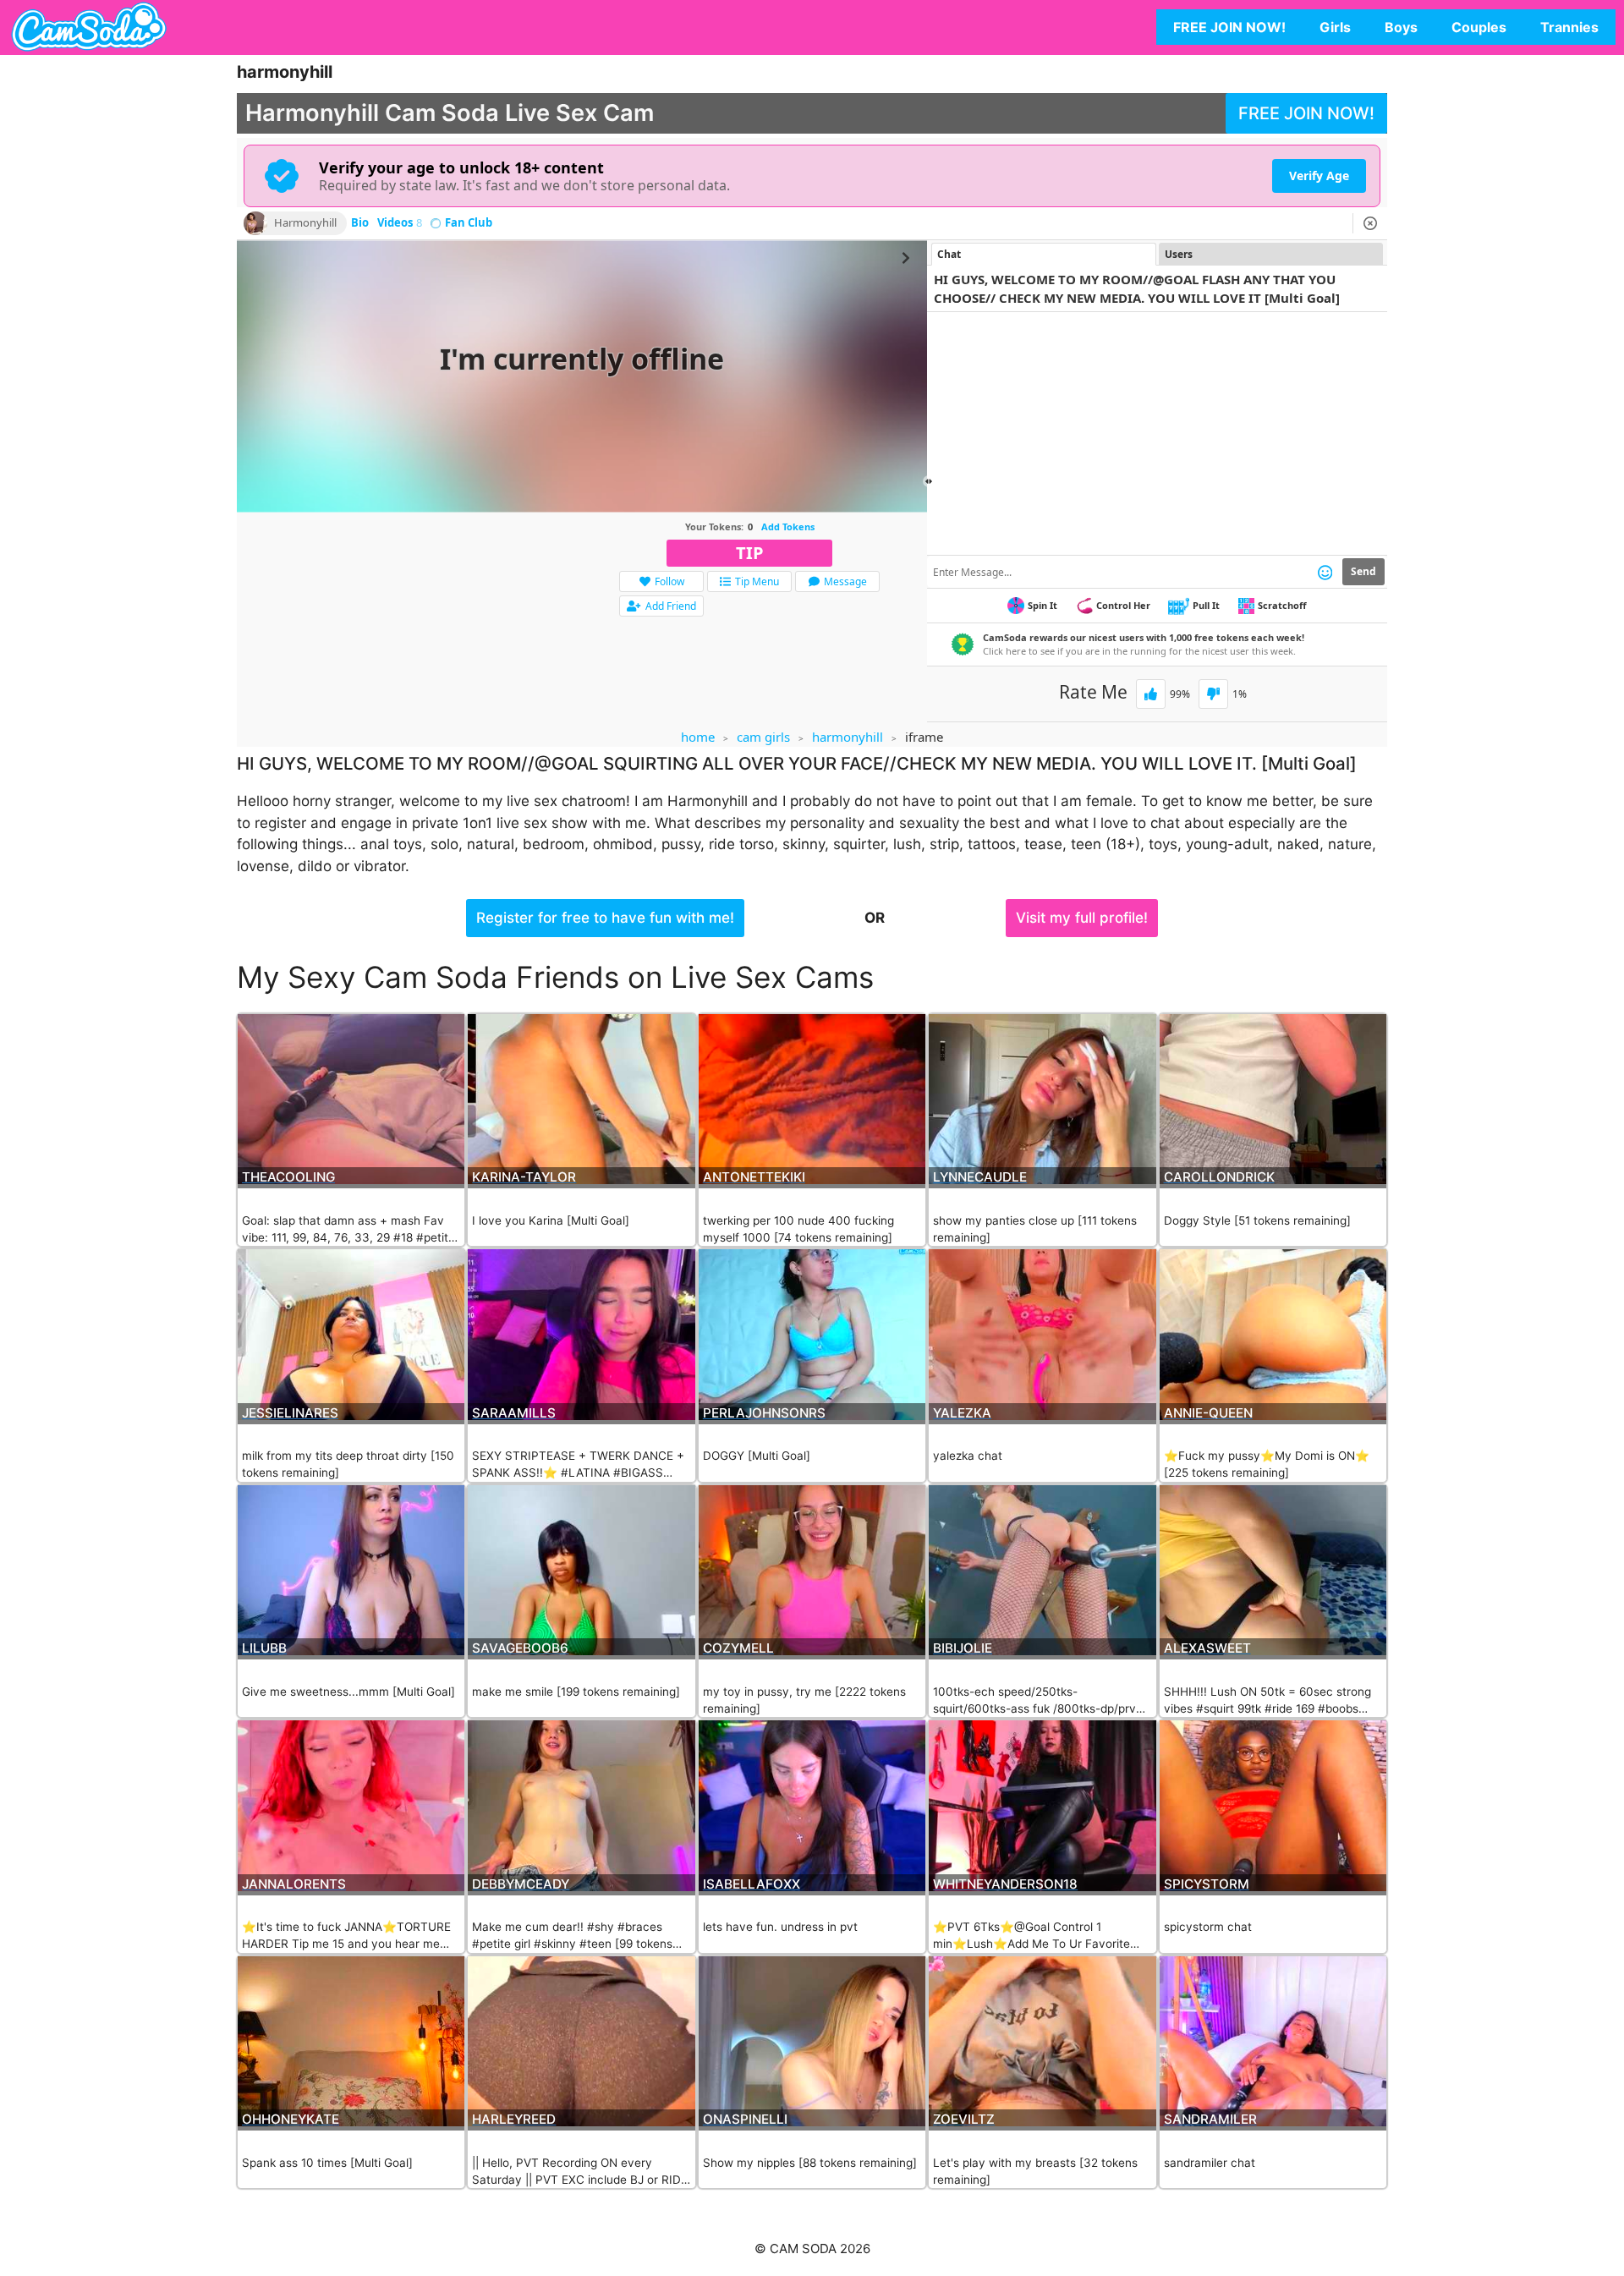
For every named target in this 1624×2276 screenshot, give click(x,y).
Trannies (1569, 27)
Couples (1479, 27)
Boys (1401, 27)
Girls (1335, 27)
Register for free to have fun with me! (605, 918)
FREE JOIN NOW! (1229, 27)
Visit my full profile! (1082, 918)
